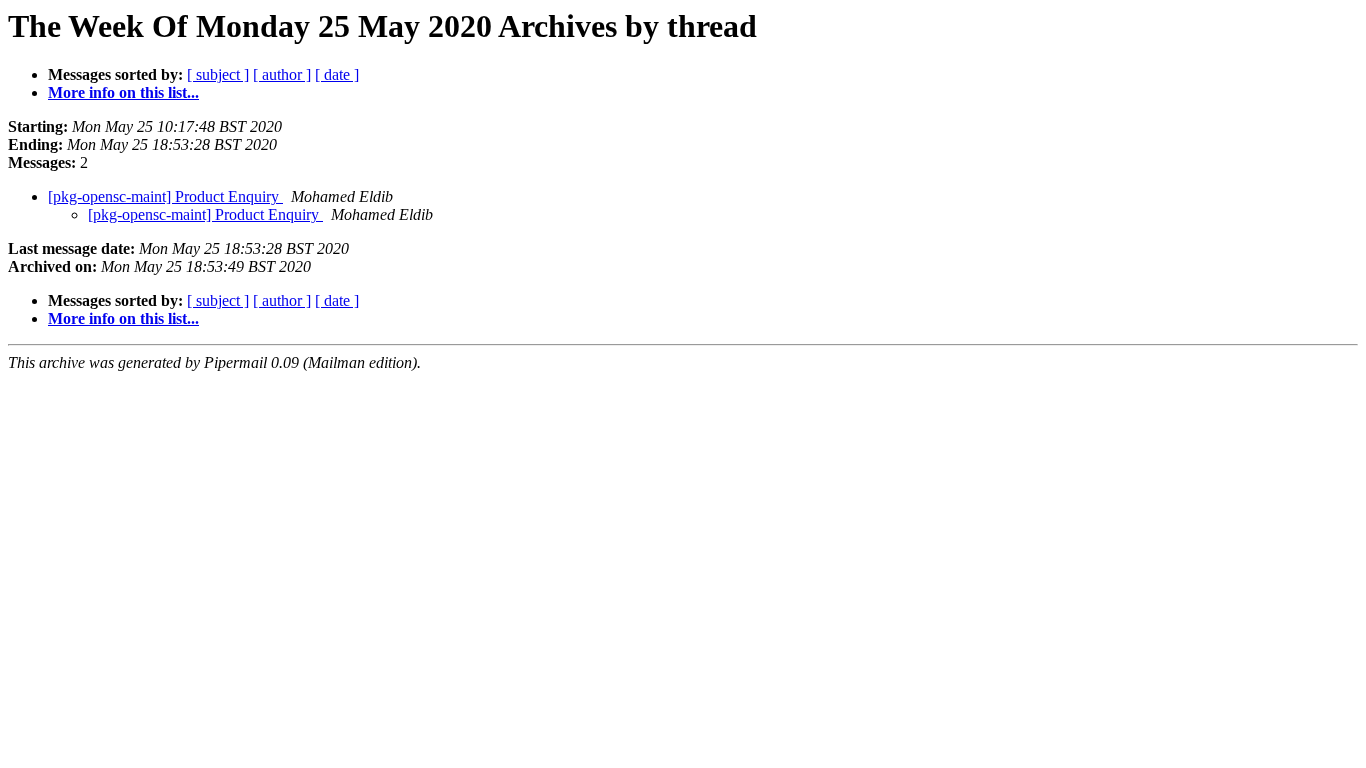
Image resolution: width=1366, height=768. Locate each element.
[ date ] (337, 74)
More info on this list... (123, 92)
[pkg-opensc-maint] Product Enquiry (165, 196)
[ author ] (282, 74)
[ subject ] (218, 74)
